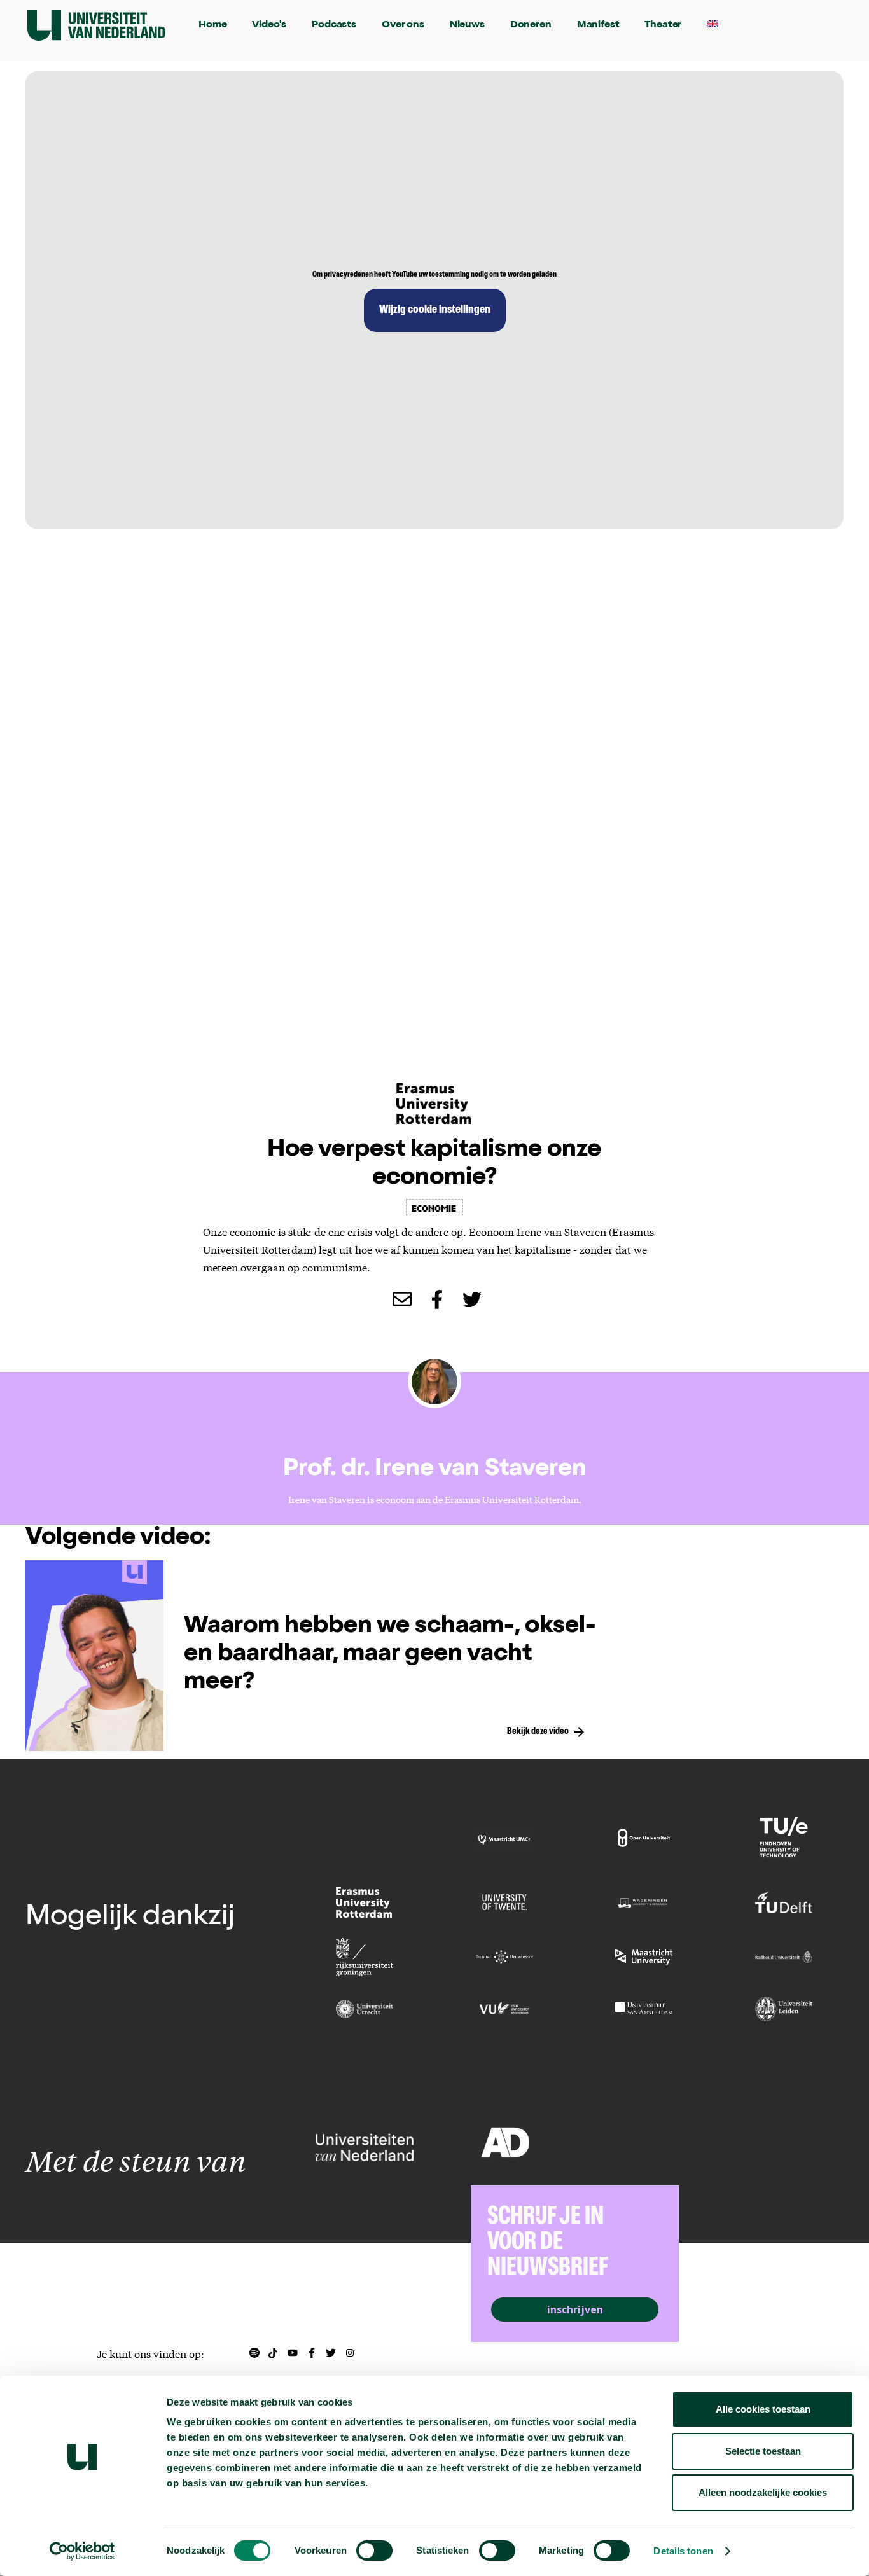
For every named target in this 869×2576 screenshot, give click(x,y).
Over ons (403, 25)
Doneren (531, 25)
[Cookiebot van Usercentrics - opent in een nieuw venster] (82, 2551)
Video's (269, 25)
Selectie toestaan (763, 2451)
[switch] (374, 2551)
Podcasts (334, 25)
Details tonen (683, 2551)
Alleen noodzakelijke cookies (763, 2492)
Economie (434, 1207)
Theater (663, 25)
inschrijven (575, 2309)
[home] (96, 25)
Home (212, 25)
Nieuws (467, 25)
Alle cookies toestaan (763, 2409)
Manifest (598, 25)
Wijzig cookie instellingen (435, 310)
